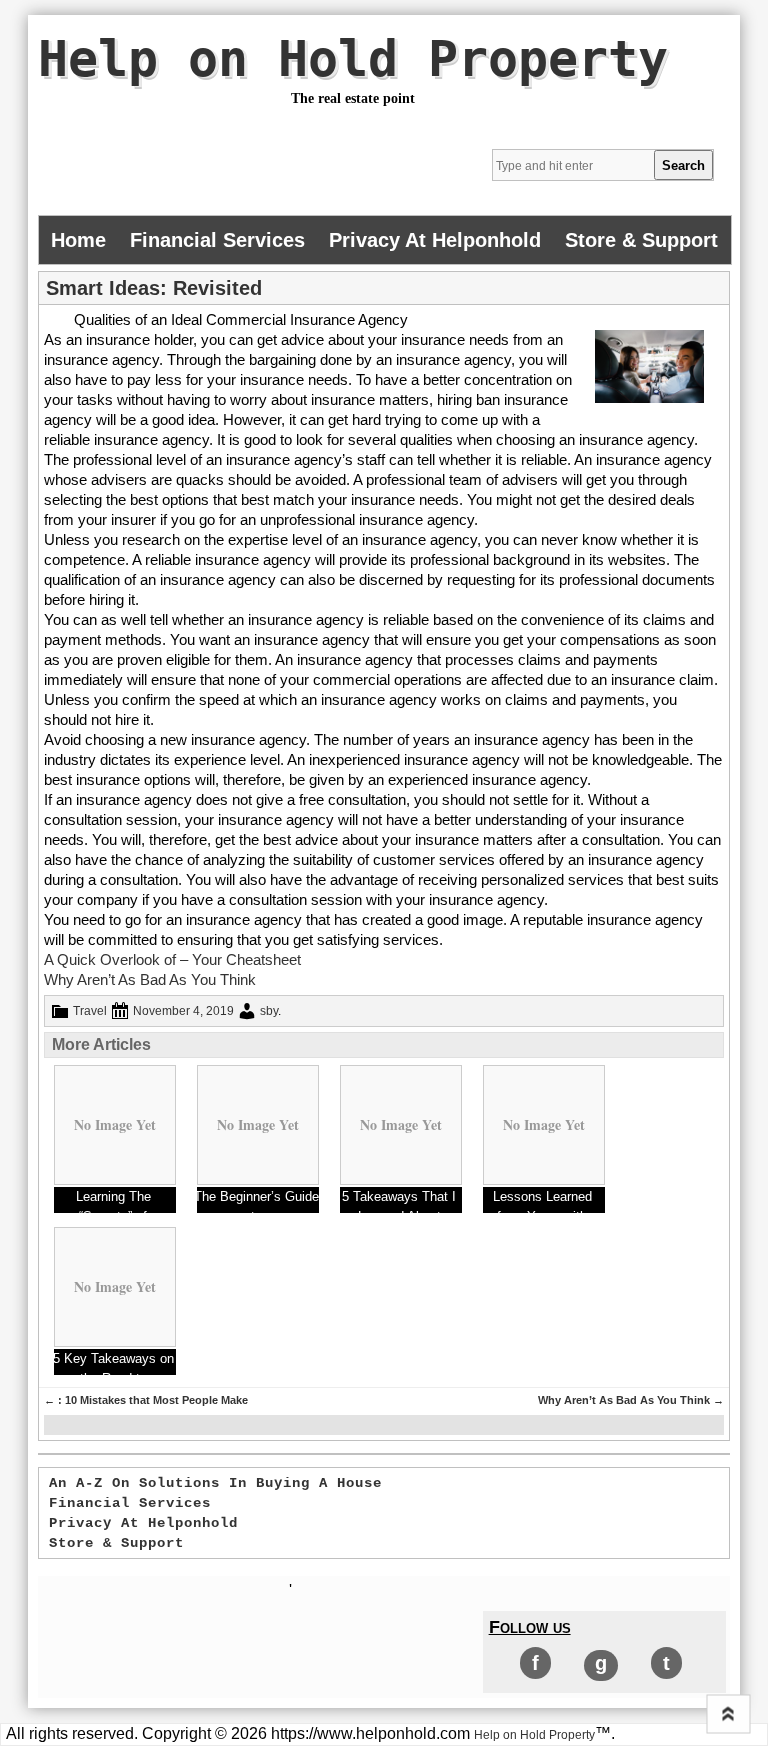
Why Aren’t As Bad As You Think (150, 979)
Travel (90, 1011)
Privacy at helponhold (435, 240)
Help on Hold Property (353, 59)
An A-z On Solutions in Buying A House (215, 1483)
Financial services (217, 240)
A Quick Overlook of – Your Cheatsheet (172, 959)
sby (269, 1011)
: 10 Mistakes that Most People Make (146, 1400)
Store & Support (641, 240)
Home (78, 240)
